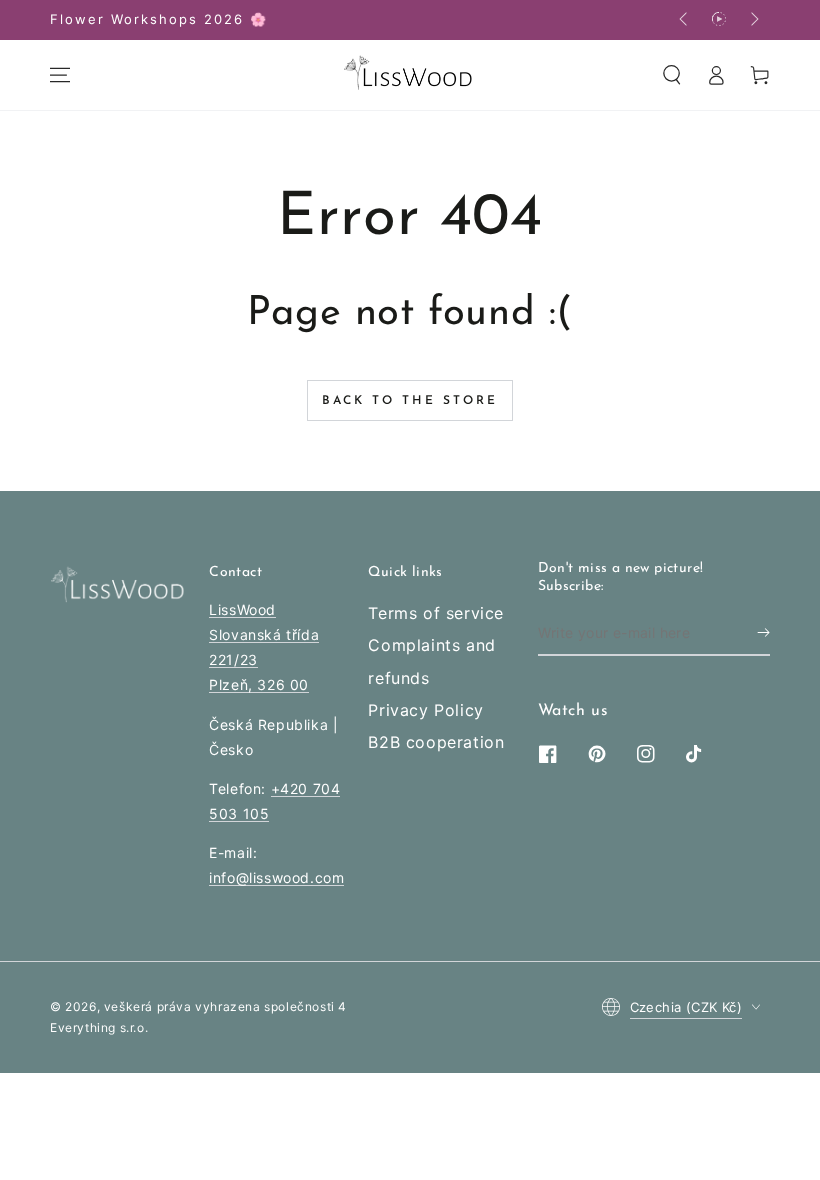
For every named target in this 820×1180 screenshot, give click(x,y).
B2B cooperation (436, 742)
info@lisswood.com (276, 877)
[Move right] (753, 20)
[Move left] (685, 20)
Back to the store (410, 401)
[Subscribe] (763, 633)
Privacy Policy (425, 710)
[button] (672, 75)
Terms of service (436, 613)
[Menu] (60, 75)
